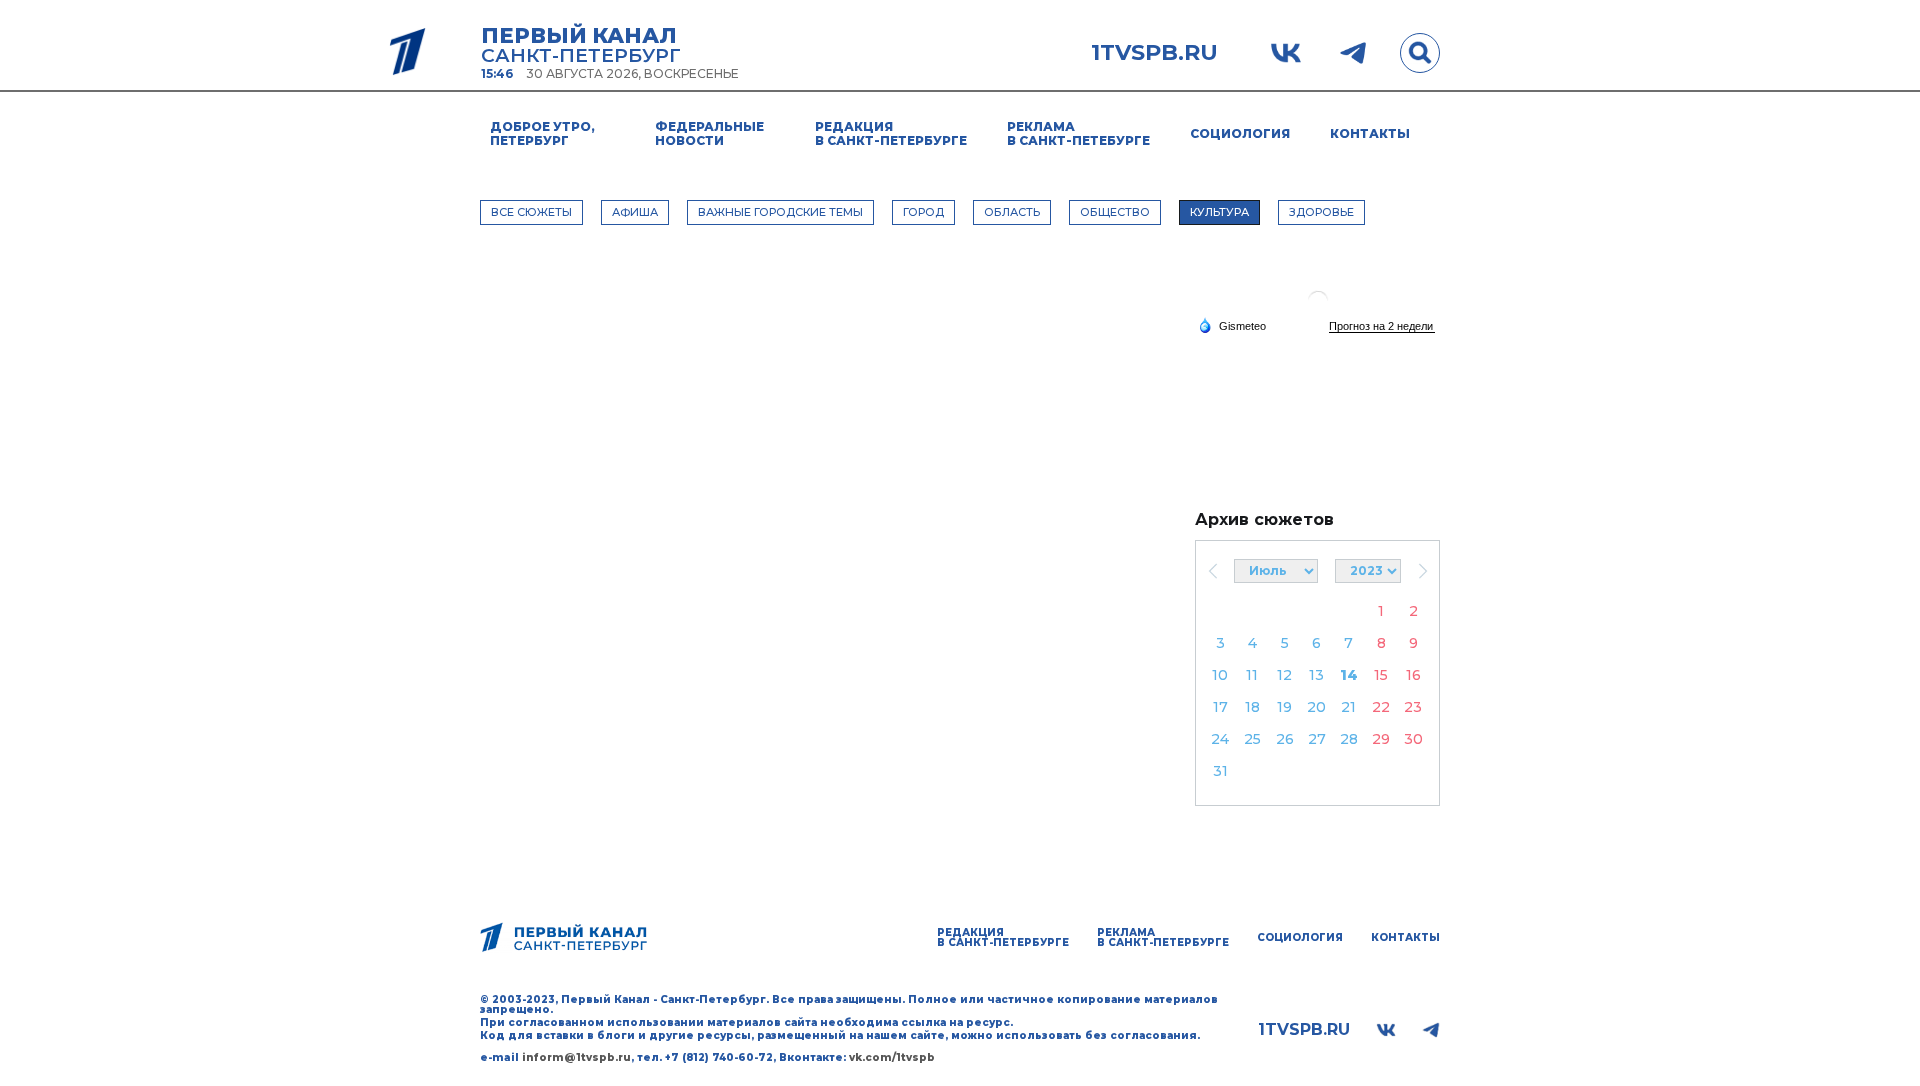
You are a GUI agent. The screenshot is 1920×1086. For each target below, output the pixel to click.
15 (1381, 675)
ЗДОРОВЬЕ (1321, 212)
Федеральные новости (709, 133)
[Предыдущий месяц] (1212, 571)
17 (1220, 707)
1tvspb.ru (1154, 53)
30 (1413, 739)
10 (1220, 675)
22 (1381, 707)
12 (1284, 675)
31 (1220, 771)
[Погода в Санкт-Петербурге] (1318, 308)
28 (1349, 739)
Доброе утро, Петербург (542, 133)
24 (1220, 739)
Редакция (891, 133)
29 (1381, 739)
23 (1413, 707)
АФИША (635, 212)
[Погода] (1232, 325)
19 (1284, 707)
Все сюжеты (531, 212)
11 (1252, 675)
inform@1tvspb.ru (576, 1057)
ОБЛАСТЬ (1012, 212)
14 (1349, 675)
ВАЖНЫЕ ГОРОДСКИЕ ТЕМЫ (780, 212)
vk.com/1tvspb (892, 1057)
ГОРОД (923, 212)
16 (1413, 675)
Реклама (1078, 133)
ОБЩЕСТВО (1115, 212)
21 (1348, 707)
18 (1252, 707)
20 (1316, 707)
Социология (1240, 133)
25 (1252, 739)
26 (1285, 739)
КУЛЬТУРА (1219, 212)
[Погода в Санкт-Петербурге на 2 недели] (1382, 326)
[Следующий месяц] (1422, 571)
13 (1316, 675)
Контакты (1370, 133)
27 (1317, 739)
